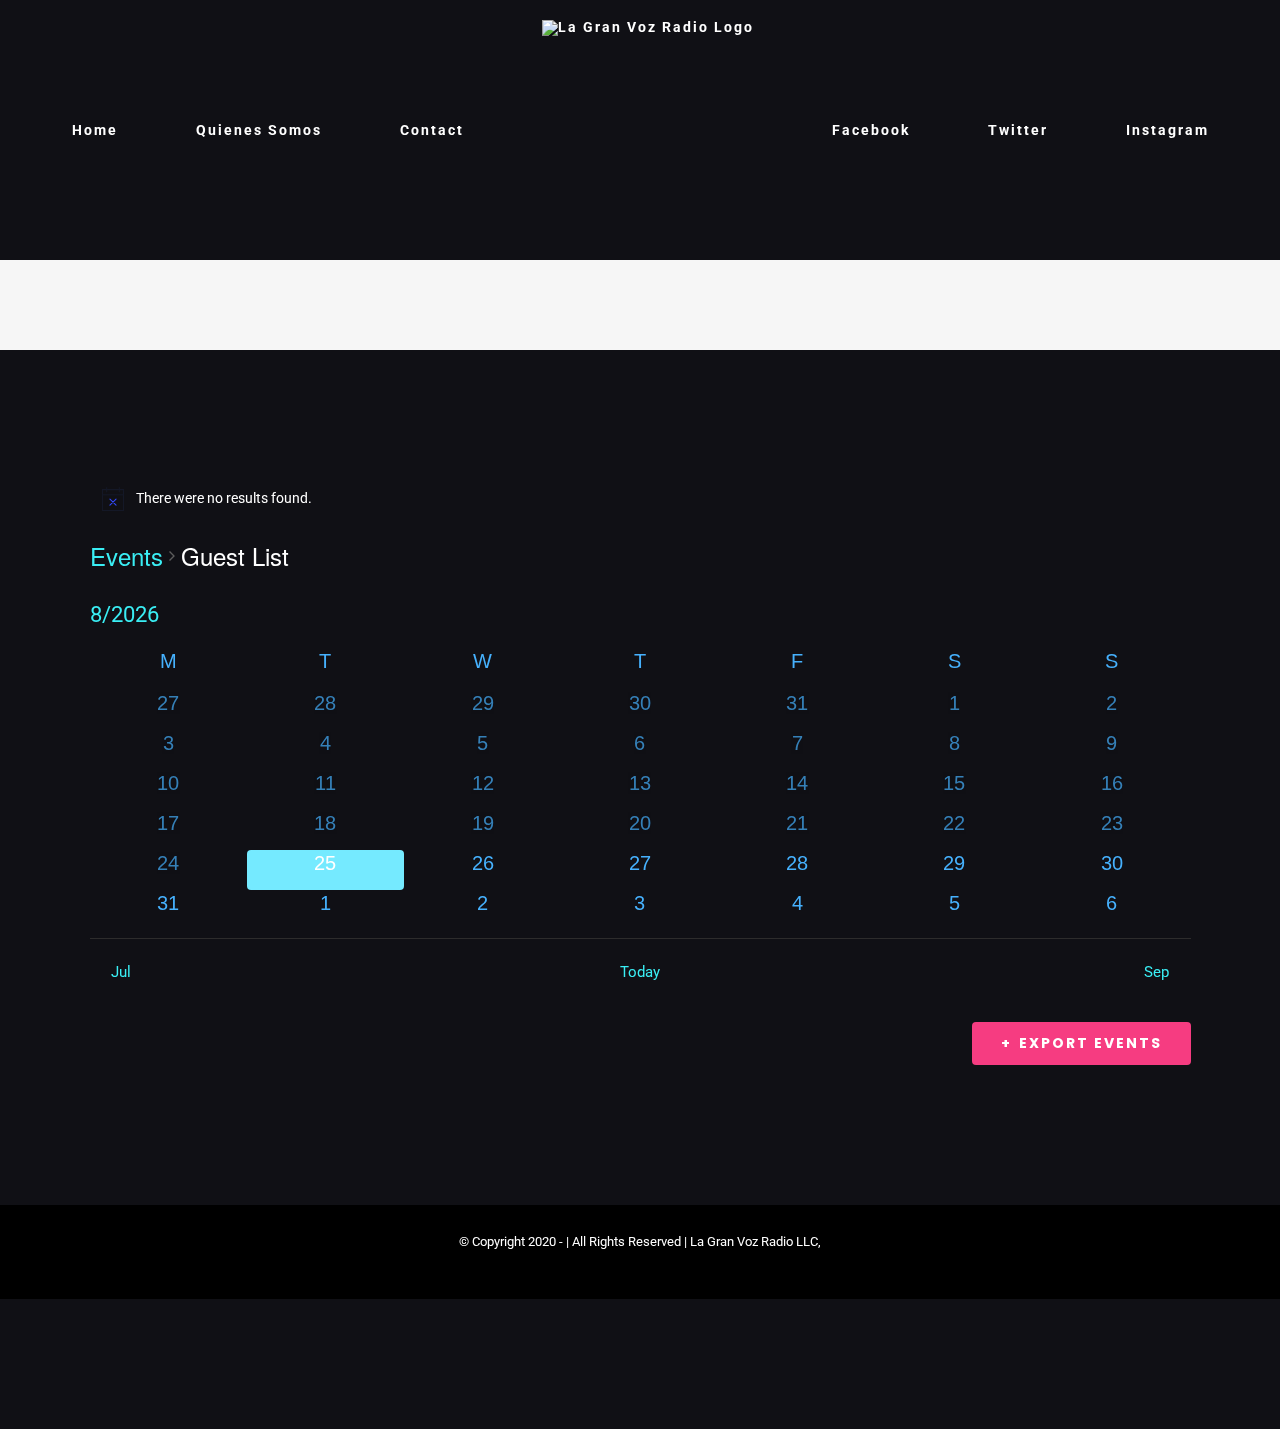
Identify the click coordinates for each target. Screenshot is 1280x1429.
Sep (1156, 972)
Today (640, 972)
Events (126, 556)
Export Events (1090, 1043)
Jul (120, 972)
